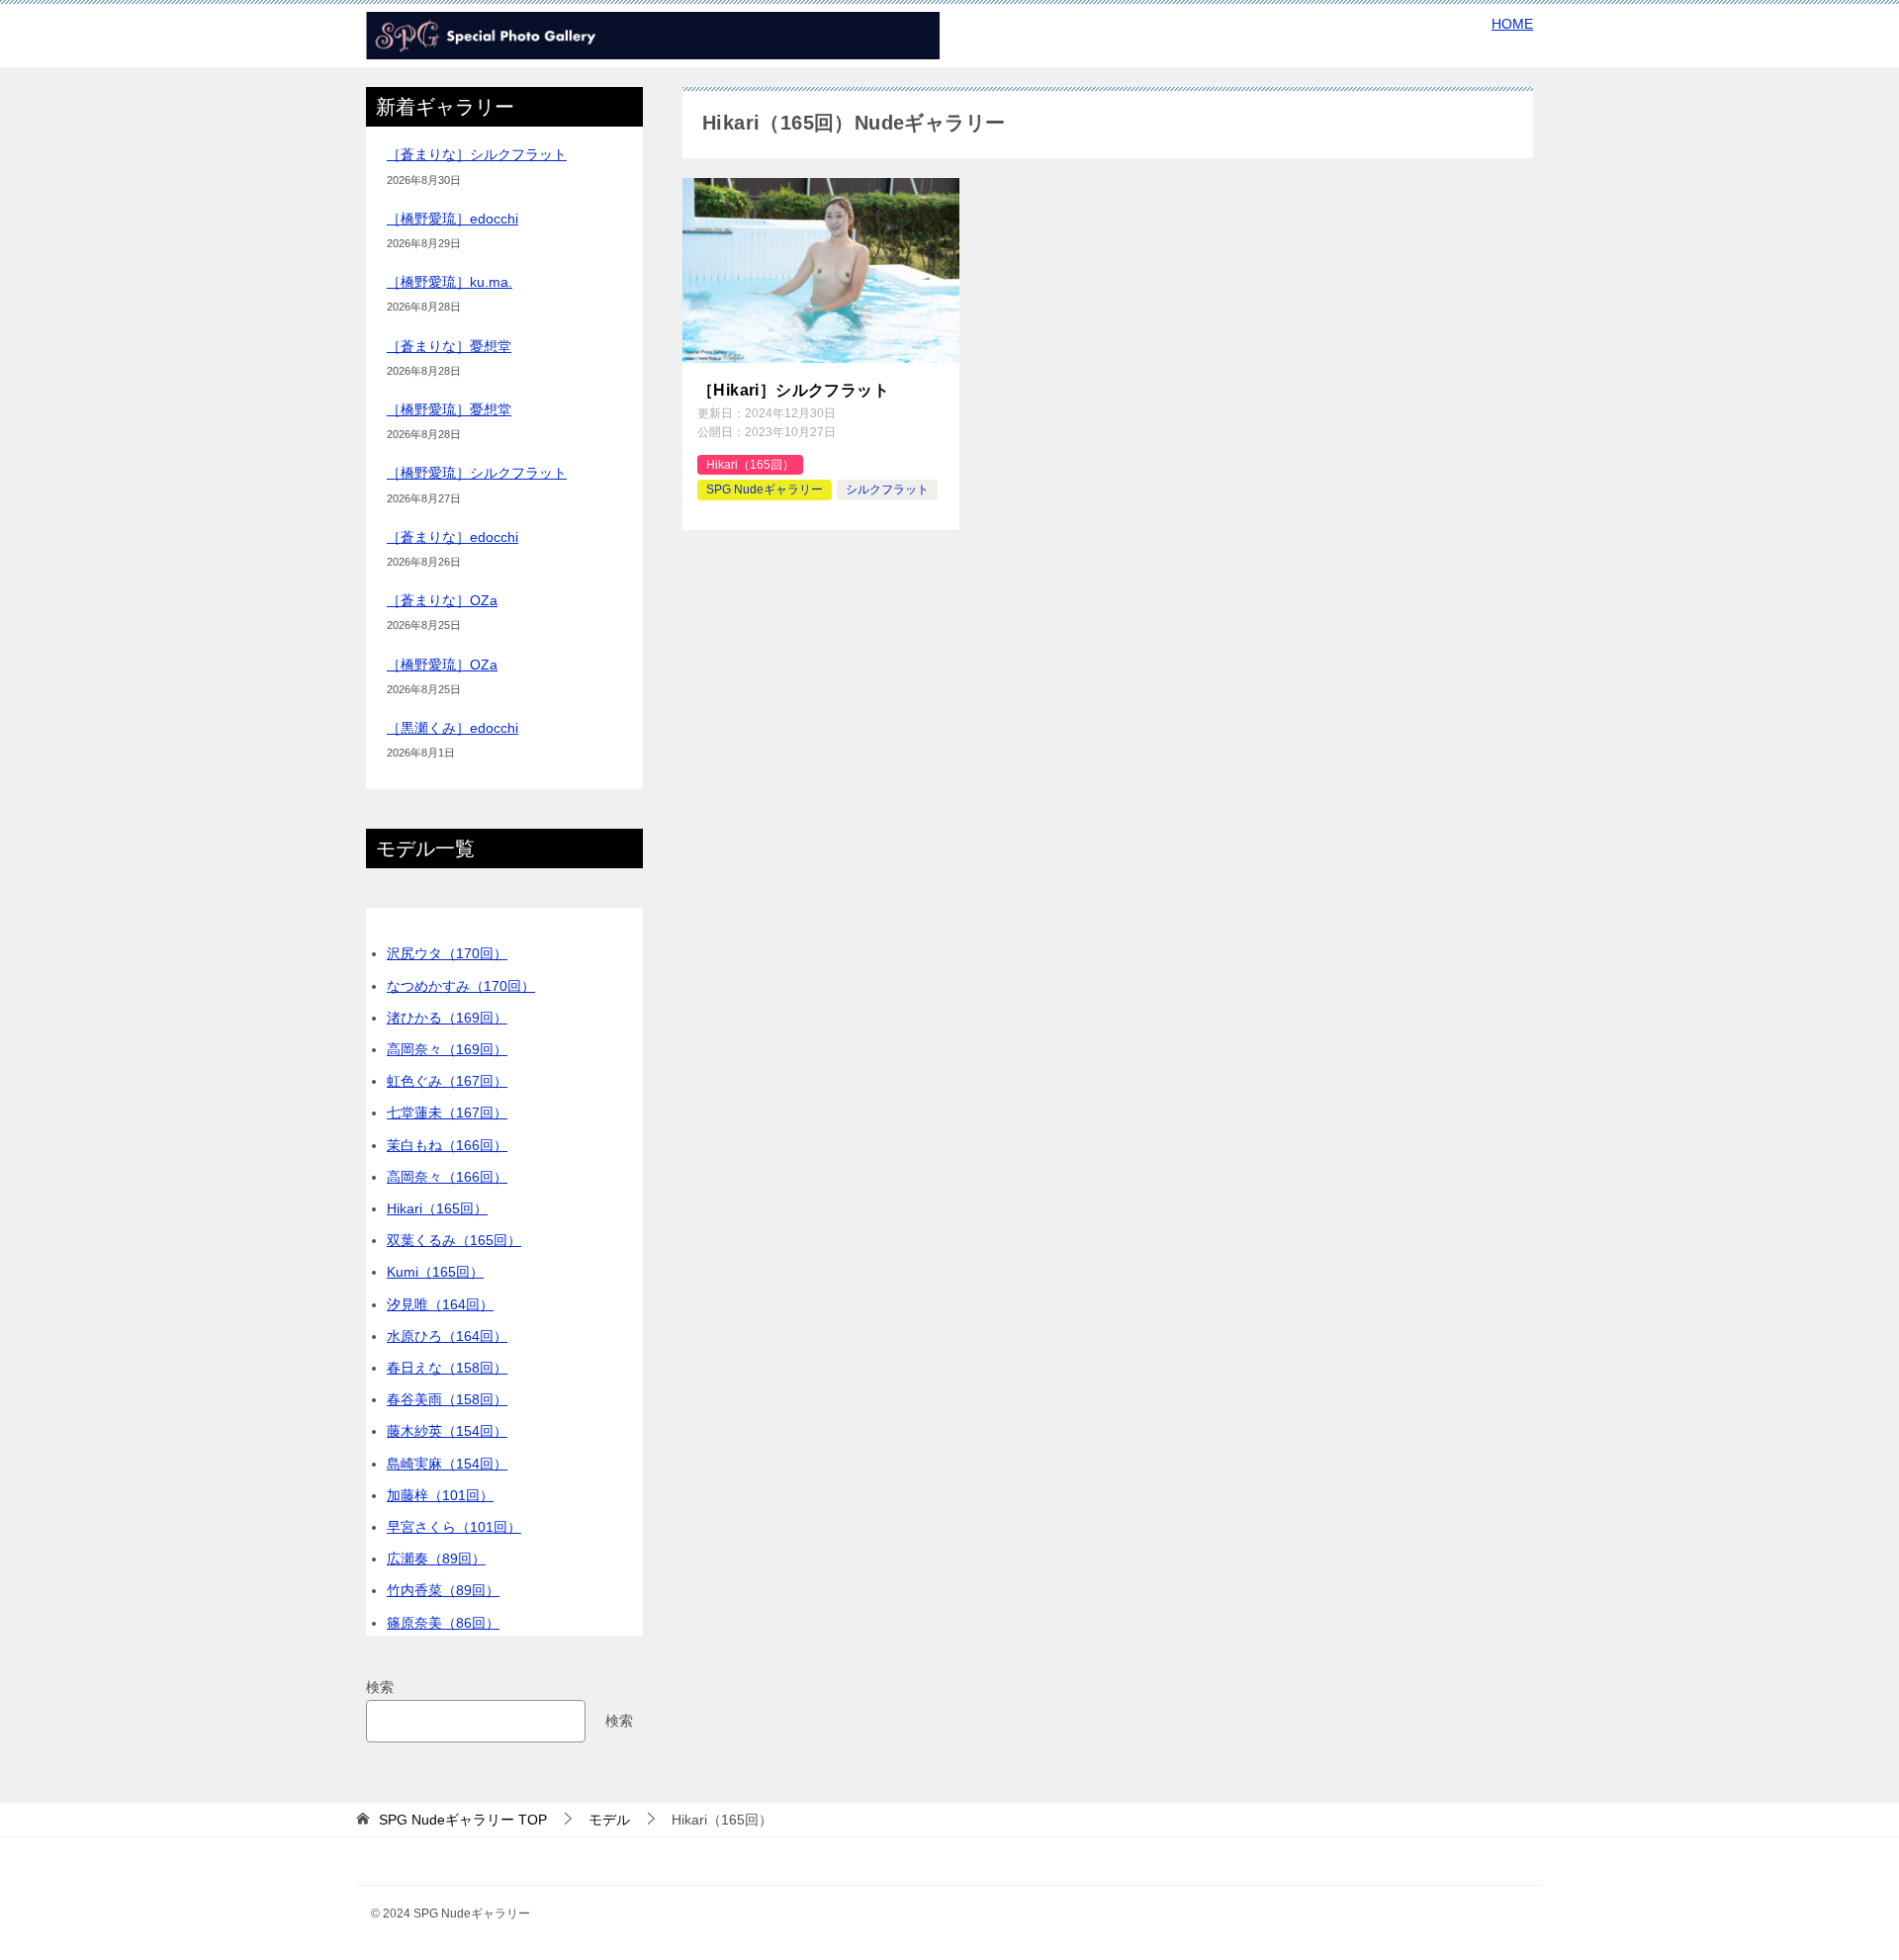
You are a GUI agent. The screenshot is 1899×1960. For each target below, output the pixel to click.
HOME (1512, 24)
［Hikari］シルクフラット (793, 390)
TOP (463, 1820)
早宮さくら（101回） (454, 1527)
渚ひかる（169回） (447, 1018)
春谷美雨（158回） (447, 1399)
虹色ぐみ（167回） (447, 1081)
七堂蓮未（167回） (447, 1113)
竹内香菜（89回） (443, 1590)
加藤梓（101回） (440, 1495)
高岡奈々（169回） (447, 1049)
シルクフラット (887, 490)
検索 (380, 1687)
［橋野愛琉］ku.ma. (450, 282)
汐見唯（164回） (440, 1304)
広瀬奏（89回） (436, 1559)
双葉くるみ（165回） (454, 1240)
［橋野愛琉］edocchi (452, 219)
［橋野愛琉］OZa (442, 665)
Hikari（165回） (750, 465)
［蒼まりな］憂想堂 (449, 346)
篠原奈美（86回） (443, 1623)
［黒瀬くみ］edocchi (452, 728)
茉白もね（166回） (447, 1145)
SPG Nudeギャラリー (765, 490)
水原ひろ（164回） (447, 1336)
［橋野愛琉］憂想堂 (449, 409)
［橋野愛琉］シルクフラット (477, 473)
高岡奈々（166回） (447, 1177)
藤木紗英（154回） (447, 1431)
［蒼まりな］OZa (442, 600)
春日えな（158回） (447, 1368)
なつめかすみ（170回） (461, 986)
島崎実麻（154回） (447, 1464)
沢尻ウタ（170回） (447, 953)
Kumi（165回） (435, 1272)
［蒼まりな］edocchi (452, 537)
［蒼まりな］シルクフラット (477, 154)
